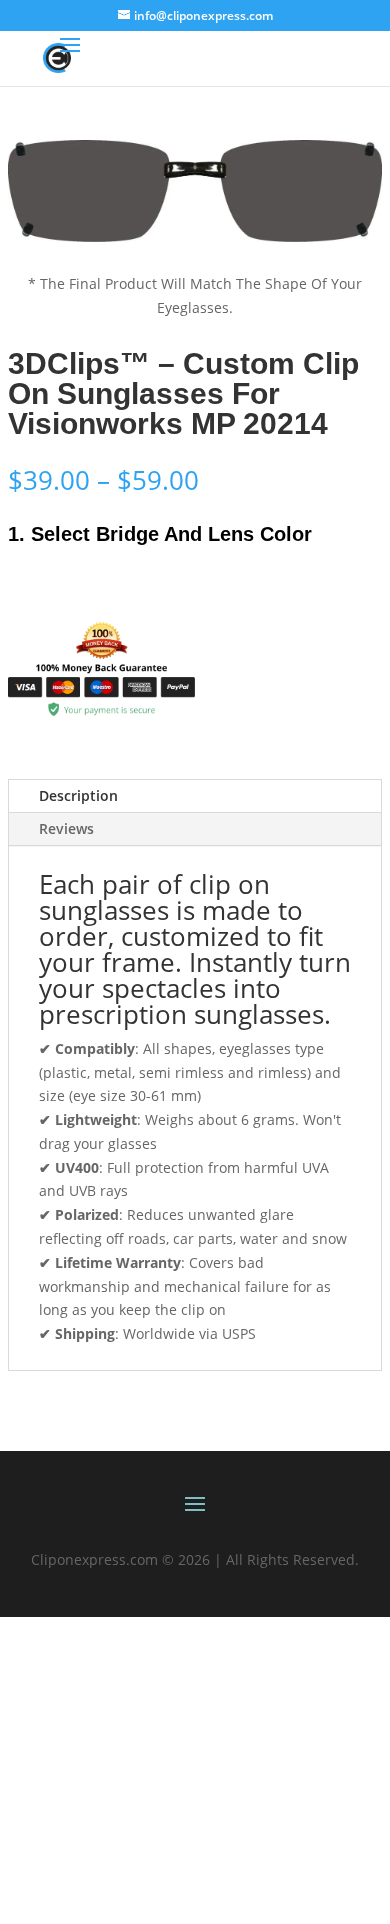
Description (78, 795)
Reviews (66, 828)
